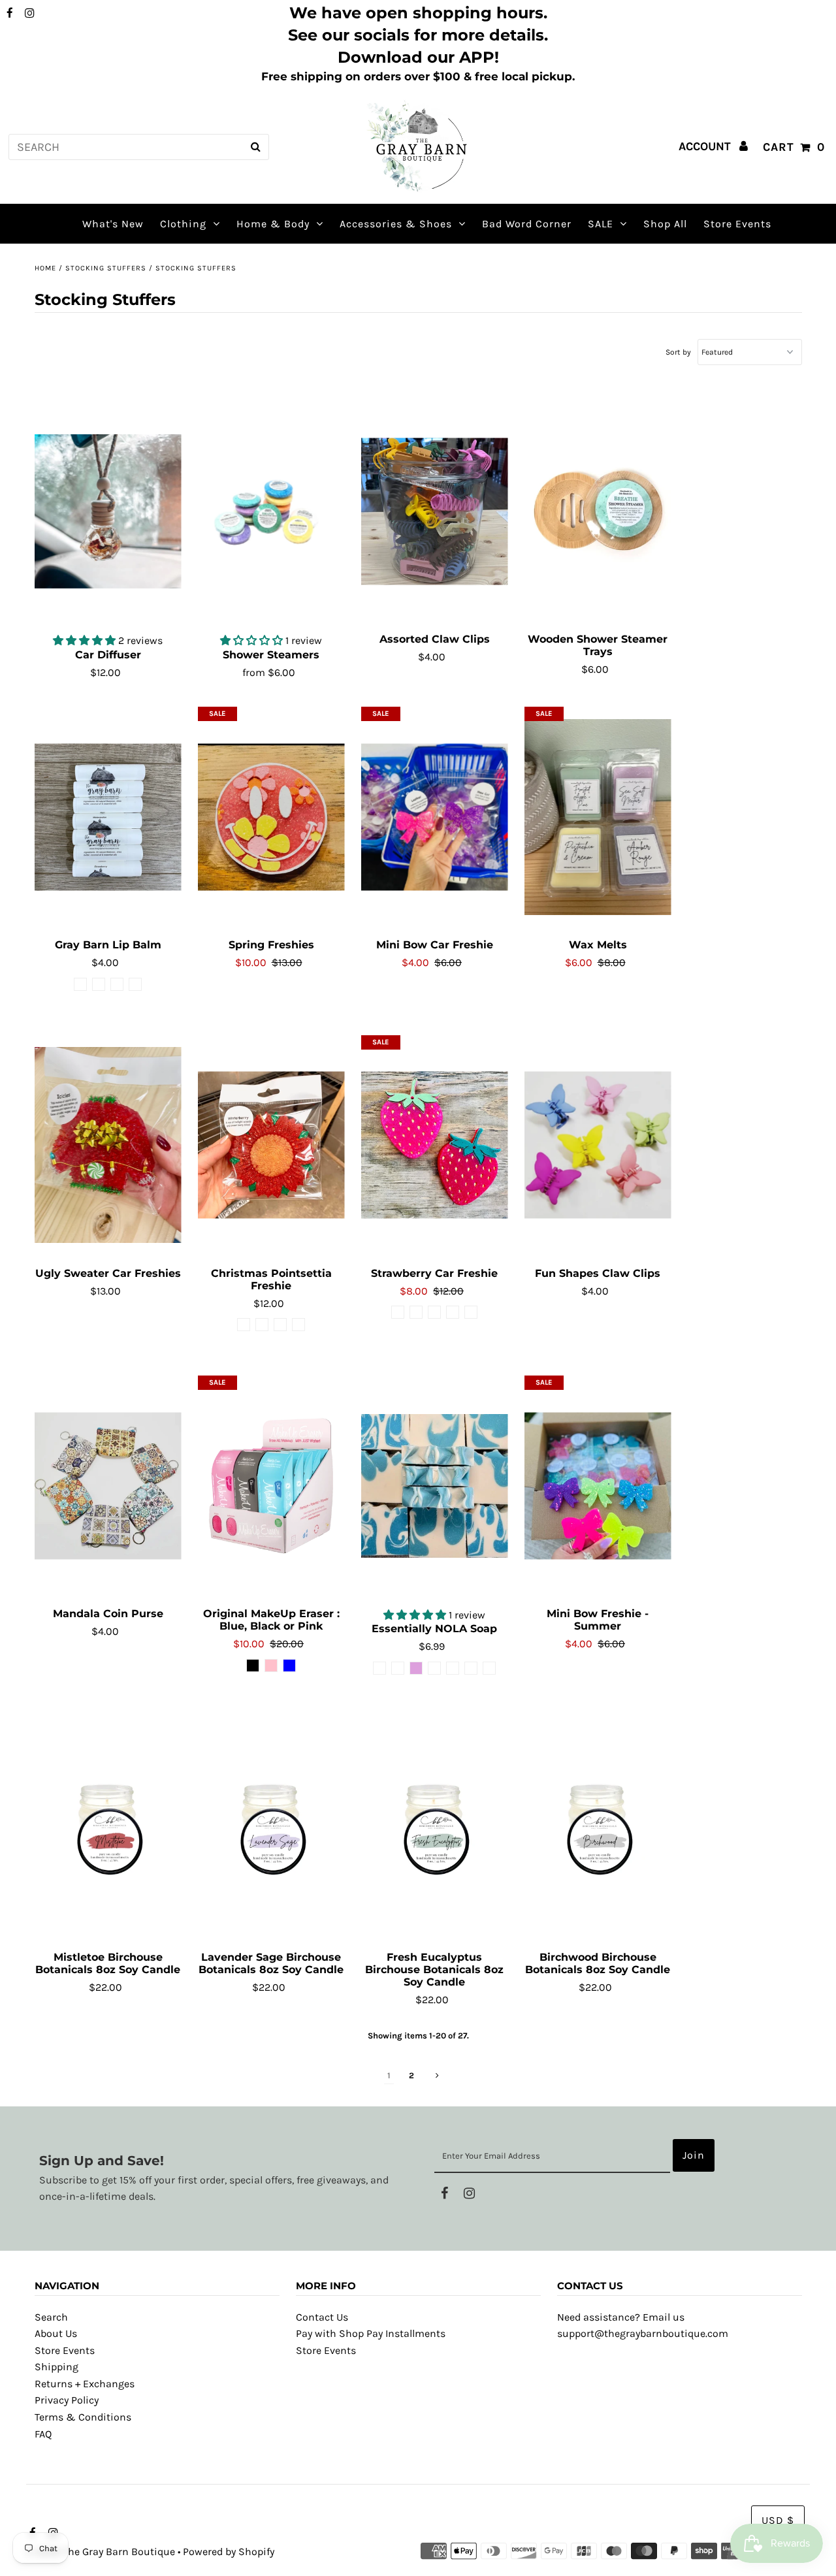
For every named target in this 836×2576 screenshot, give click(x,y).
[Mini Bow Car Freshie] (435, 817)
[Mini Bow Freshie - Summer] (598, 1486)
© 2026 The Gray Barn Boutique (101, 2552)
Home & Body (273, 224)
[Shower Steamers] (271, 511)
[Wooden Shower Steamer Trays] (598, 511)
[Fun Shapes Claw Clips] (598, 1146)
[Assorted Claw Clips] (435, 511)
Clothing (183, 224)
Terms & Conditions (83, 2417)
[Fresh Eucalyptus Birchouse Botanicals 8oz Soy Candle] (435, 1829)
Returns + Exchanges (85, 2384)
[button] (86, 640)
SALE (601, 224)
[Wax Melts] (598, 817)
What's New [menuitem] (113, 224)
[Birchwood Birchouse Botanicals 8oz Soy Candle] (598, 1829)
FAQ (43, 2434)
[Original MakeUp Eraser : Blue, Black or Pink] (271, 1486)
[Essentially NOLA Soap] (435, 1486)
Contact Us (322, 2317)
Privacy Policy (67, 2400)
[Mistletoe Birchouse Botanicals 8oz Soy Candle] (108, 1829)
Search (51, 2317)
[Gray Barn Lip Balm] (108, 817)
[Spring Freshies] (271, 817)
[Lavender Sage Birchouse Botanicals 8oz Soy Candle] (271, 1829)
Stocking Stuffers (106, 268)
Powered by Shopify (229, 2552)
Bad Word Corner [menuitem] (527, 224)
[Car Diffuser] (108, 511)
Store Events (65, 2350)
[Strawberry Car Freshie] (435, 1146)
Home (45, 268)
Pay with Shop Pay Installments (371, 2333)
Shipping (56, 2367)
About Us (56, 2333)
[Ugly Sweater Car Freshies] (108, 1146)
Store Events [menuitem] (737, 224)
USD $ (778, 2520)
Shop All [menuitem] (665, 224)
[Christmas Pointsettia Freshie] (271, 1146)
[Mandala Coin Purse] (108, 1486)
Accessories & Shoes (396, 224)
